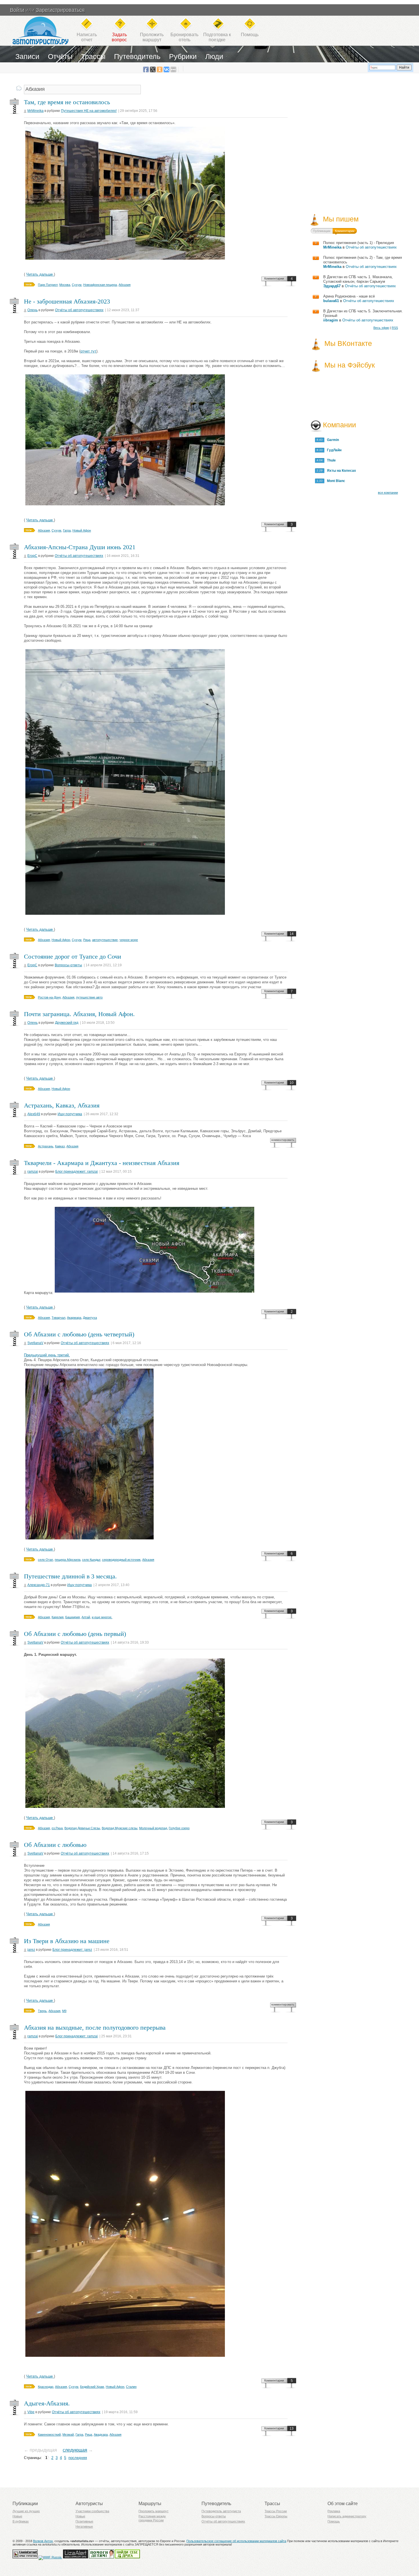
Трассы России (276, 2511)
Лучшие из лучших (26, 2511)
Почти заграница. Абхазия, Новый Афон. (79, 1014)
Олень (32, 310)
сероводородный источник (121, 1560)
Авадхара (101, 2435)
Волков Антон (43, 2541)
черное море (129, 940)
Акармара (74, 1318)
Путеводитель (137, 56)
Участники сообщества (92, 2511)
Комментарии (274, 278)
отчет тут (88, 351)
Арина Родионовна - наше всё (349, 296)
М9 (64, 2011)
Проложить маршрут (153, 2511)
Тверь (42, 2011)
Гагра (67, 530)
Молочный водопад (153, 1828)
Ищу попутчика (70, 1114)
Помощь (250, 35)
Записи (27, 56)
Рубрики (183, 56)
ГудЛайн (333, 450)
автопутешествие (105, 940)
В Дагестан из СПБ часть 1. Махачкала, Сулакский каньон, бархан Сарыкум (358, 279)
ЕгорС (32, 556)
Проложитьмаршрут (152, 37)
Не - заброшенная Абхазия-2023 (67, 301)
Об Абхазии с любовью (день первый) (75, 1634)
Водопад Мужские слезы (120, 1828)
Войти (17, 10)
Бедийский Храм (92, 2387)
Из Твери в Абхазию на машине (67, 1941)
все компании (388, 493)
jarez (31, 1950)
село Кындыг (91, 1560)
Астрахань (46, 1146)
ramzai (33, 1172)
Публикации (322, 231)
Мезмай (68, 2435)
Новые (17, 2516)
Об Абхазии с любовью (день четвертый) (79, 1334)
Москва (65, 285)
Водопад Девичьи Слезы (82, 1828)
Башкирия (73, 1617)
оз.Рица (57, 1828)
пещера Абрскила (68, 1560)
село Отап (45, 1560)
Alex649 (34, 1114)
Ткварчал (58, 1318)
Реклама (334, 2511)
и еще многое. (102, 1617)
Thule (330, 460)
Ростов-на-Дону (49, 997)
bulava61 (331, 301)
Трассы (93, 56)
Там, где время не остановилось (67, 102)
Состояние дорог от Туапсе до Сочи (73, 956)
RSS (395, 328)
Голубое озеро (179, 1828)
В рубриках (21, 2521)
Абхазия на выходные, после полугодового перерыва (95, 2028)
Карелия (58, 1617)
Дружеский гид (67, 1023)
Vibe (31, 2412)
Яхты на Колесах (340, 471)
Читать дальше (40, 274)
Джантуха (90, 1318)
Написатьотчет (87, 37)
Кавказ (60, 1146)
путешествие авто (89, 997)
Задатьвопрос (119, 37)
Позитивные (84, 2521)
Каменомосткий (49, 2435)
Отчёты (60, 56)
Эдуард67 (332, 286)
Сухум (77, 285)
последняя (78, 2458)
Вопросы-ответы (68, 965)
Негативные (84, 2526)
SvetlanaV (35, 1343)
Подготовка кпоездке (217, 37)
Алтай (86, 1617)
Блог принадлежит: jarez (72, 1950)
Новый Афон (82, 530)
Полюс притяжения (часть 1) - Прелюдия (359, 243)
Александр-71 (39, 1585)
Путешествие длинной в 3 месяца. (70, 1576)
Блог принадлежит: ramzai (77, 1172)
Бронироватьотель (184, 37)
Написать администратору (347, 2516)
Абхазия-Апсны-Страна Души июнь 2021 (80, 547)
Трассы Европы (276, 2516)
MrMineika (35, 111)
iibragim (331, 320)
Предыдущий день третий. (47, 1355)
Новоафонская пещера (100, 285)
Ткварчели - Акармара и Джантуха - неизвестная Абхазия (102, 1163)
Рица (87, 940)
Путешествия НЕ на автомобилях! (89, 111)
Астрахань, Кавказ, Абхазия (62, 1105)
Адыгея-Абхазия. (47, 2403)
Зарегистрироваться (60, 10)
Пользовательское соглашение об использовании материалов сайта (236, 2541)
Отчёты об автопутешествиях (79, 310)
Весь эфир (381, 328)
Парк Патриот (48, 285)
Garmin (332, 440)
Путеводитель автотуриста (221, 2511)
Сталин (131, 2387)
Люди (214, 56)
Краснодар (46, 2387)
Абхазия (125, 285)
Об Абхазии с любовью (55, 1845)
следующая (75, 2450)
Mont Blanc (335, 481)
